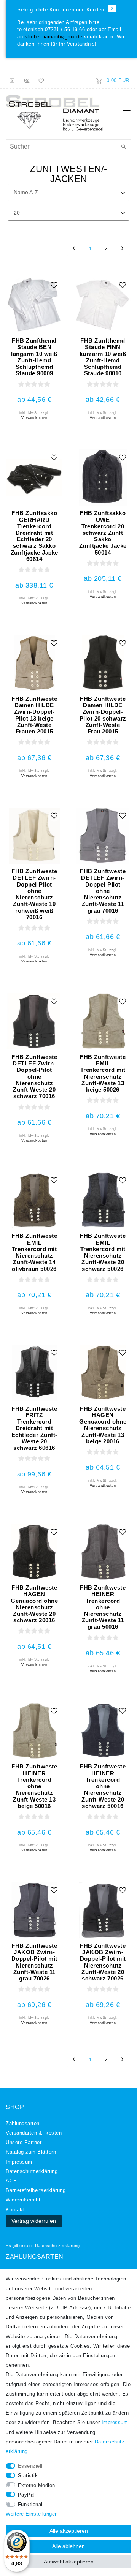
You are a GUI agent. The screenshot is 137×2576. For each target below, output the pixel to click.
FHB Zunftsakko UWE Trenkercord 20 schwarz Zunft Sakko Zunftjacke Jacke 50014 (103, 533)
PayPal (26, 2495)
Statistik (28, 2476)
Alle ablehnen (68, 2546)
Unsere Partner (24, 2143)
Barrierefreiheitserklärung (36, 2190)
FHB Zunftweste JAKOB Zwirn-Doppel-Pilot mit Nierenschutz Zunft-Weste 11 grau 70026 (34, 1962)
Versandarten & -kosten (34, 2133)
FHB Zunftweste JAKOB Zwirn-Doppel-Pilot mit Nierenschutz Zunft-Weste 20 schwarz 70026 (103, 1962)
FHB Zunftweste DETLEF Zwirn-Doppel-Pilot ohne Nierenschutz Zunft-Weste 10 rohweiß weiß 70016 (34, 894)
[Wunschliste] (40, 81)
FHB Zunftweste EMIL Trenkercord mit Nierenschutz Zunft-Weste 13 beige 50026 (103, 1073)
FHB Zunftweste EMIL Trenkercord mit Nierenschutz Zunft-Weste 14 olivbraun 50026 (34, 1252)
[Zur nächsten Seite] (123, 249)
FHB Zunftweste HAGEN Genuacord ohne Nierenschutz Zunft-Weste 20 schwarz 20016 (34, 1604)
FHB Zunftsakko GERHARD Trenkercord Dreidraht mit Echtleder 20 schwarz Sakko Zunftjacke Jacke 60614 (34, 536)
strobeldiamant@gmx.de (54, 37)
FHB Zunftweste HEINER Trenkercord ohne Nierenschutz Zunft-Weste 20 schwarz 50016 (103, 1786)
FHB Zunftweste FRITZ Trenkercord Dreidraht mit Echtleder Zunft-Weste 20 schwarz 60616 (34, 1428)
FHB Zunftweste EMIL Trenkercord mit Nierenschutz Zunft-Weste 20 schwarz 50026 (103, 1252)
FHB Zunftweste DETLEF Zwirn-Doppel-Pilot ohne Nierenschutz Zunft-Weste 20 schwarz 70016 (34, 1076)
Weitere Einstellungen (32, 2514)
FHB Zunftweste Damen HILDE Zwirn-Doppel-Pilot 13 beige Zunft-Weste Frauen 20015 (34, 715)
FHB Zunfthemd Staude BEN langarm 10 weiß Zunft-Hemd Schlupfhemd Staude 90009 (34, 357)
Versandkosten (34, 418)
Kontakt (15, 2210)
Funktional (30, 2505)
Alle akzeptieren (69, 2531)
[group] (34, 305)
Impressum (19, 2162)
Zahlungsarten (23, 2124)
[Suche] (124, 147)
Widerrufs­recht (23, 2200)
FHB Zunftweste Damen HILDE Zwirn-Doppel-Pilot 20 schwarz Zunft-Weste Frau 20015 (103, 715)
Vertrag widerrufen (34, 2221)
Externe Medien (37, 2486)
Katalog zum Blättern (31, 2152)
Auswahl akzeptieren (69, 2562)
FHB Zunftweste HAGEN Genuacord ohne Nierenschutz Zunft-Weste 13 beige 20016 (103, 1425)
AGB (11, 2181)
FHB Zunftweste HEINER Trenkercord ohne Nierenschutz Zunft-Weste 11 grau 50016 (103, 1607)
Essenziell (30, 2466)
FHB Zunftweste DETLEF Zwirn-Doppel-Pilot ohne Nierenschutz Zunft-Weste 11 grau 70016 (103, 891)
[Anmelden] (12, 81)
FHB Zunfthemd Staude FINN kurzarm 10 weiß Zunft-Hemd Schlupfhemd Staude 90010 (103, 357)
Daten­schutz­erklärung (32, 2171)
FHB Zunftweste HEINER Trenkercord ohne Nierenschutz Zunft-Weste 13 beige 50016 (34, 1786)
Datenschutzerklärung (57, 2246)
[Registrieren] (27, 81)
